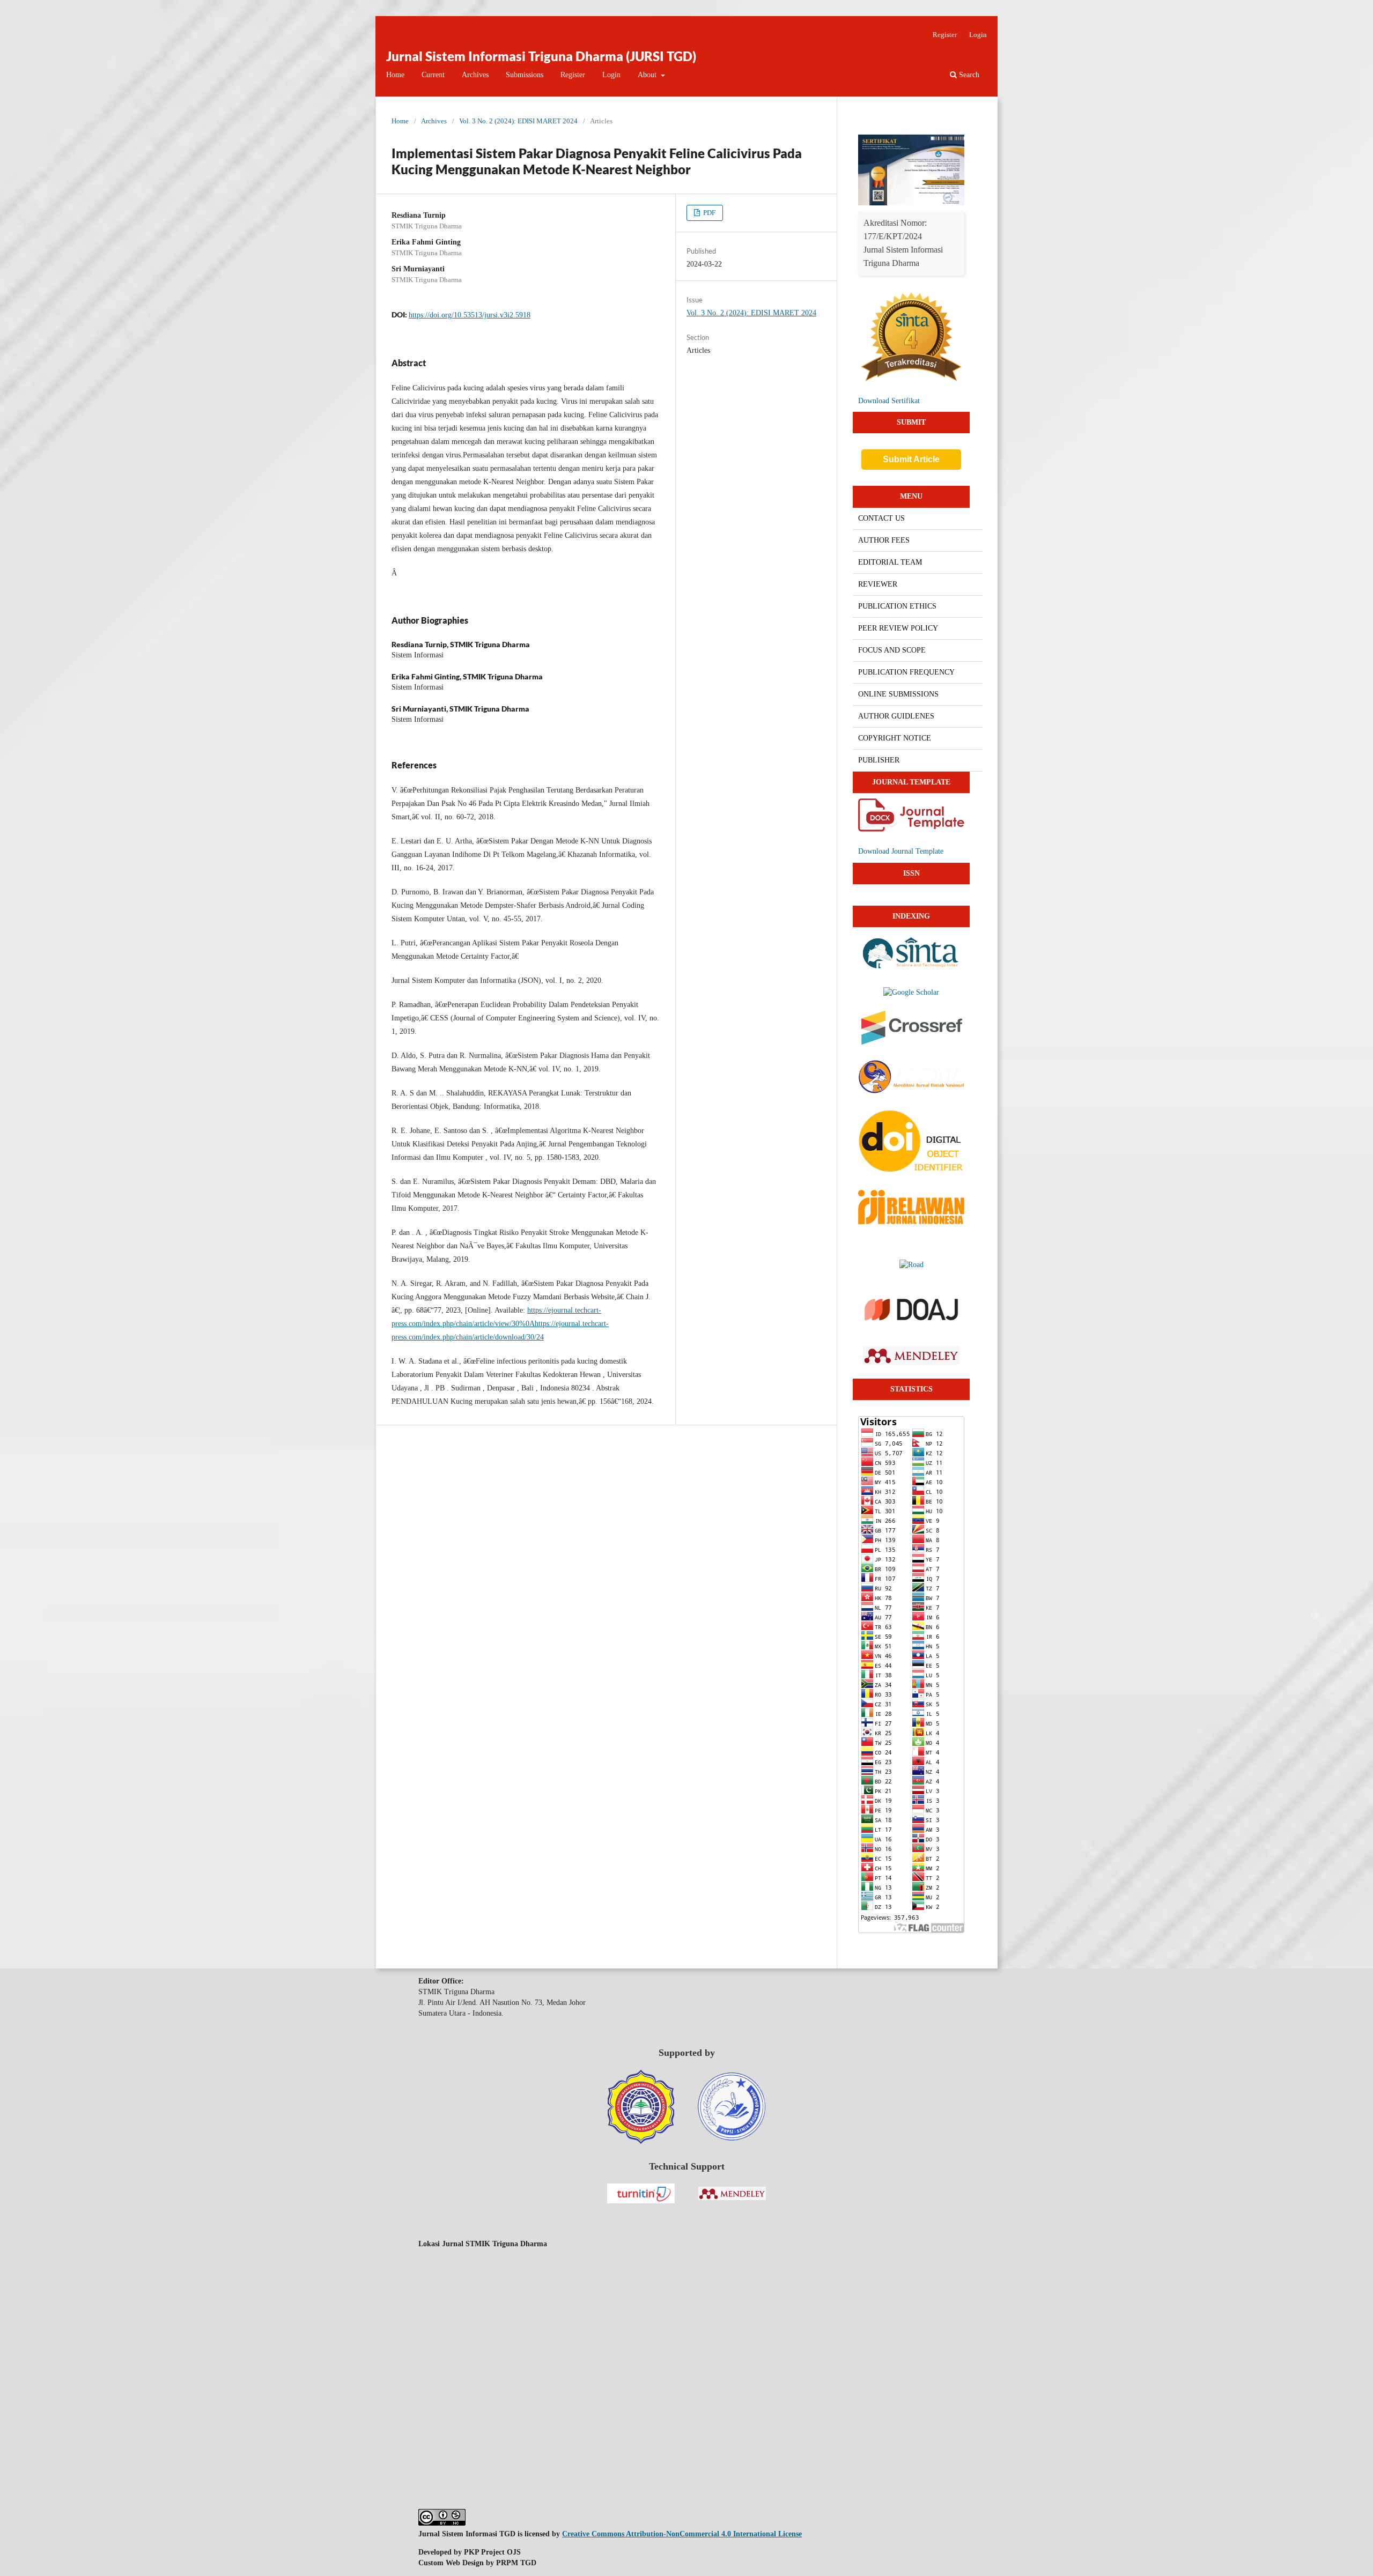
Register (573, 75)
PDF (708, 213)
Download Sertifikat (889, 401)
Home (395, 75)
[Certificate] (911, 203)
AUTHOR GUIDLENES (896, 716)
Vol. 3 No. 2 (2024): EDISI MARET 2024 (518, 121)
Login (611, 75)
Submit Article (911, 459)
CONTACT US (881, 518)
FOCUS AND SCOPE (892, 650)
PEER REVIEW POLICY (898, 628)
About (648, 75)
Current (433, 75)
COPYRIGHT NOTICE (895, 738)
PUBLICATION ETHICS (897, 606)
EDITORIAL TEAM (890, 562)
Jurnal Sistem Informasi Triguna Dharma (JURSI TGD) (541, 56)
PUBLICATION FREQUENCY (906, 672)
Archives (475, 75)
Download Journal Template (901, 851)
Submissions (525, 75)
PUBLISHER (879, 760)
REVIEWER (878, 584)
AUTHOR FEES (884, 540)
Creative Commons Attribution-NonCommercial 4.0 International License (682, 2534)
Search (968, 75)
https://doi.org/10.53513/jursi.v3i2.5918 (470, 315)
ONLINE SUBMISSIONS (898, 694)
